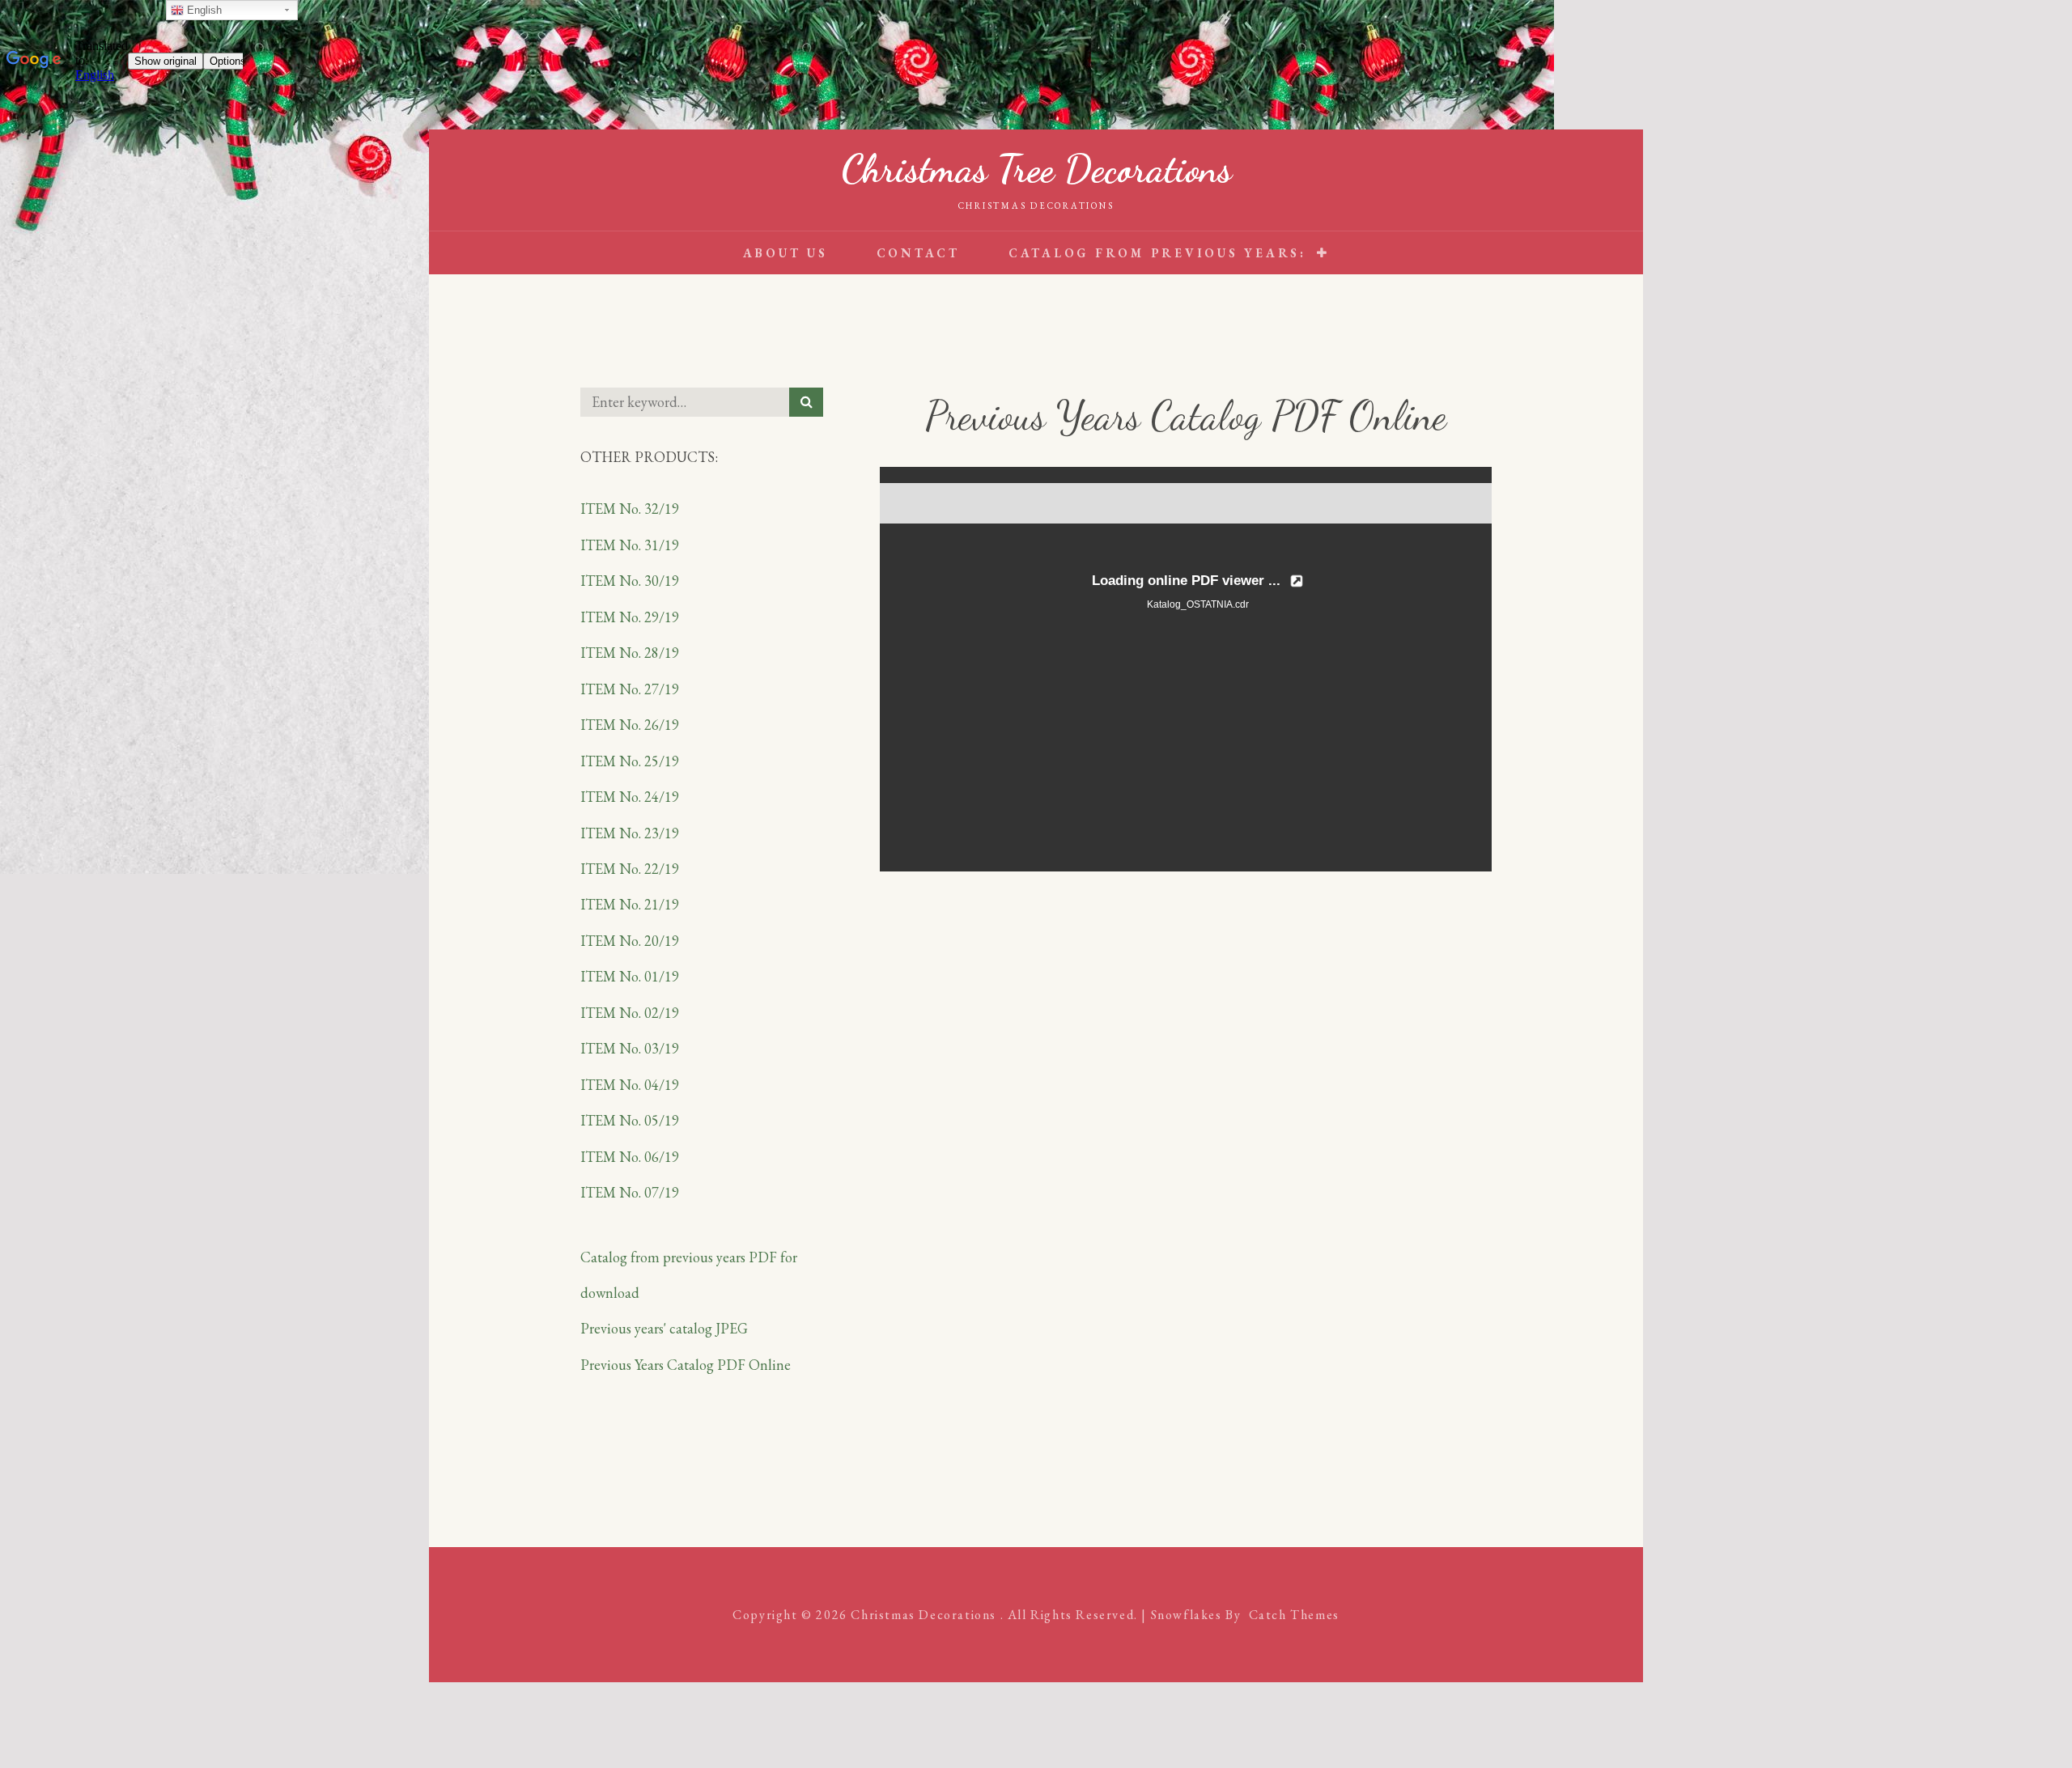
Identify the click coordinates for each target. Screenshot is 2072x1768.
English (203, 10)
